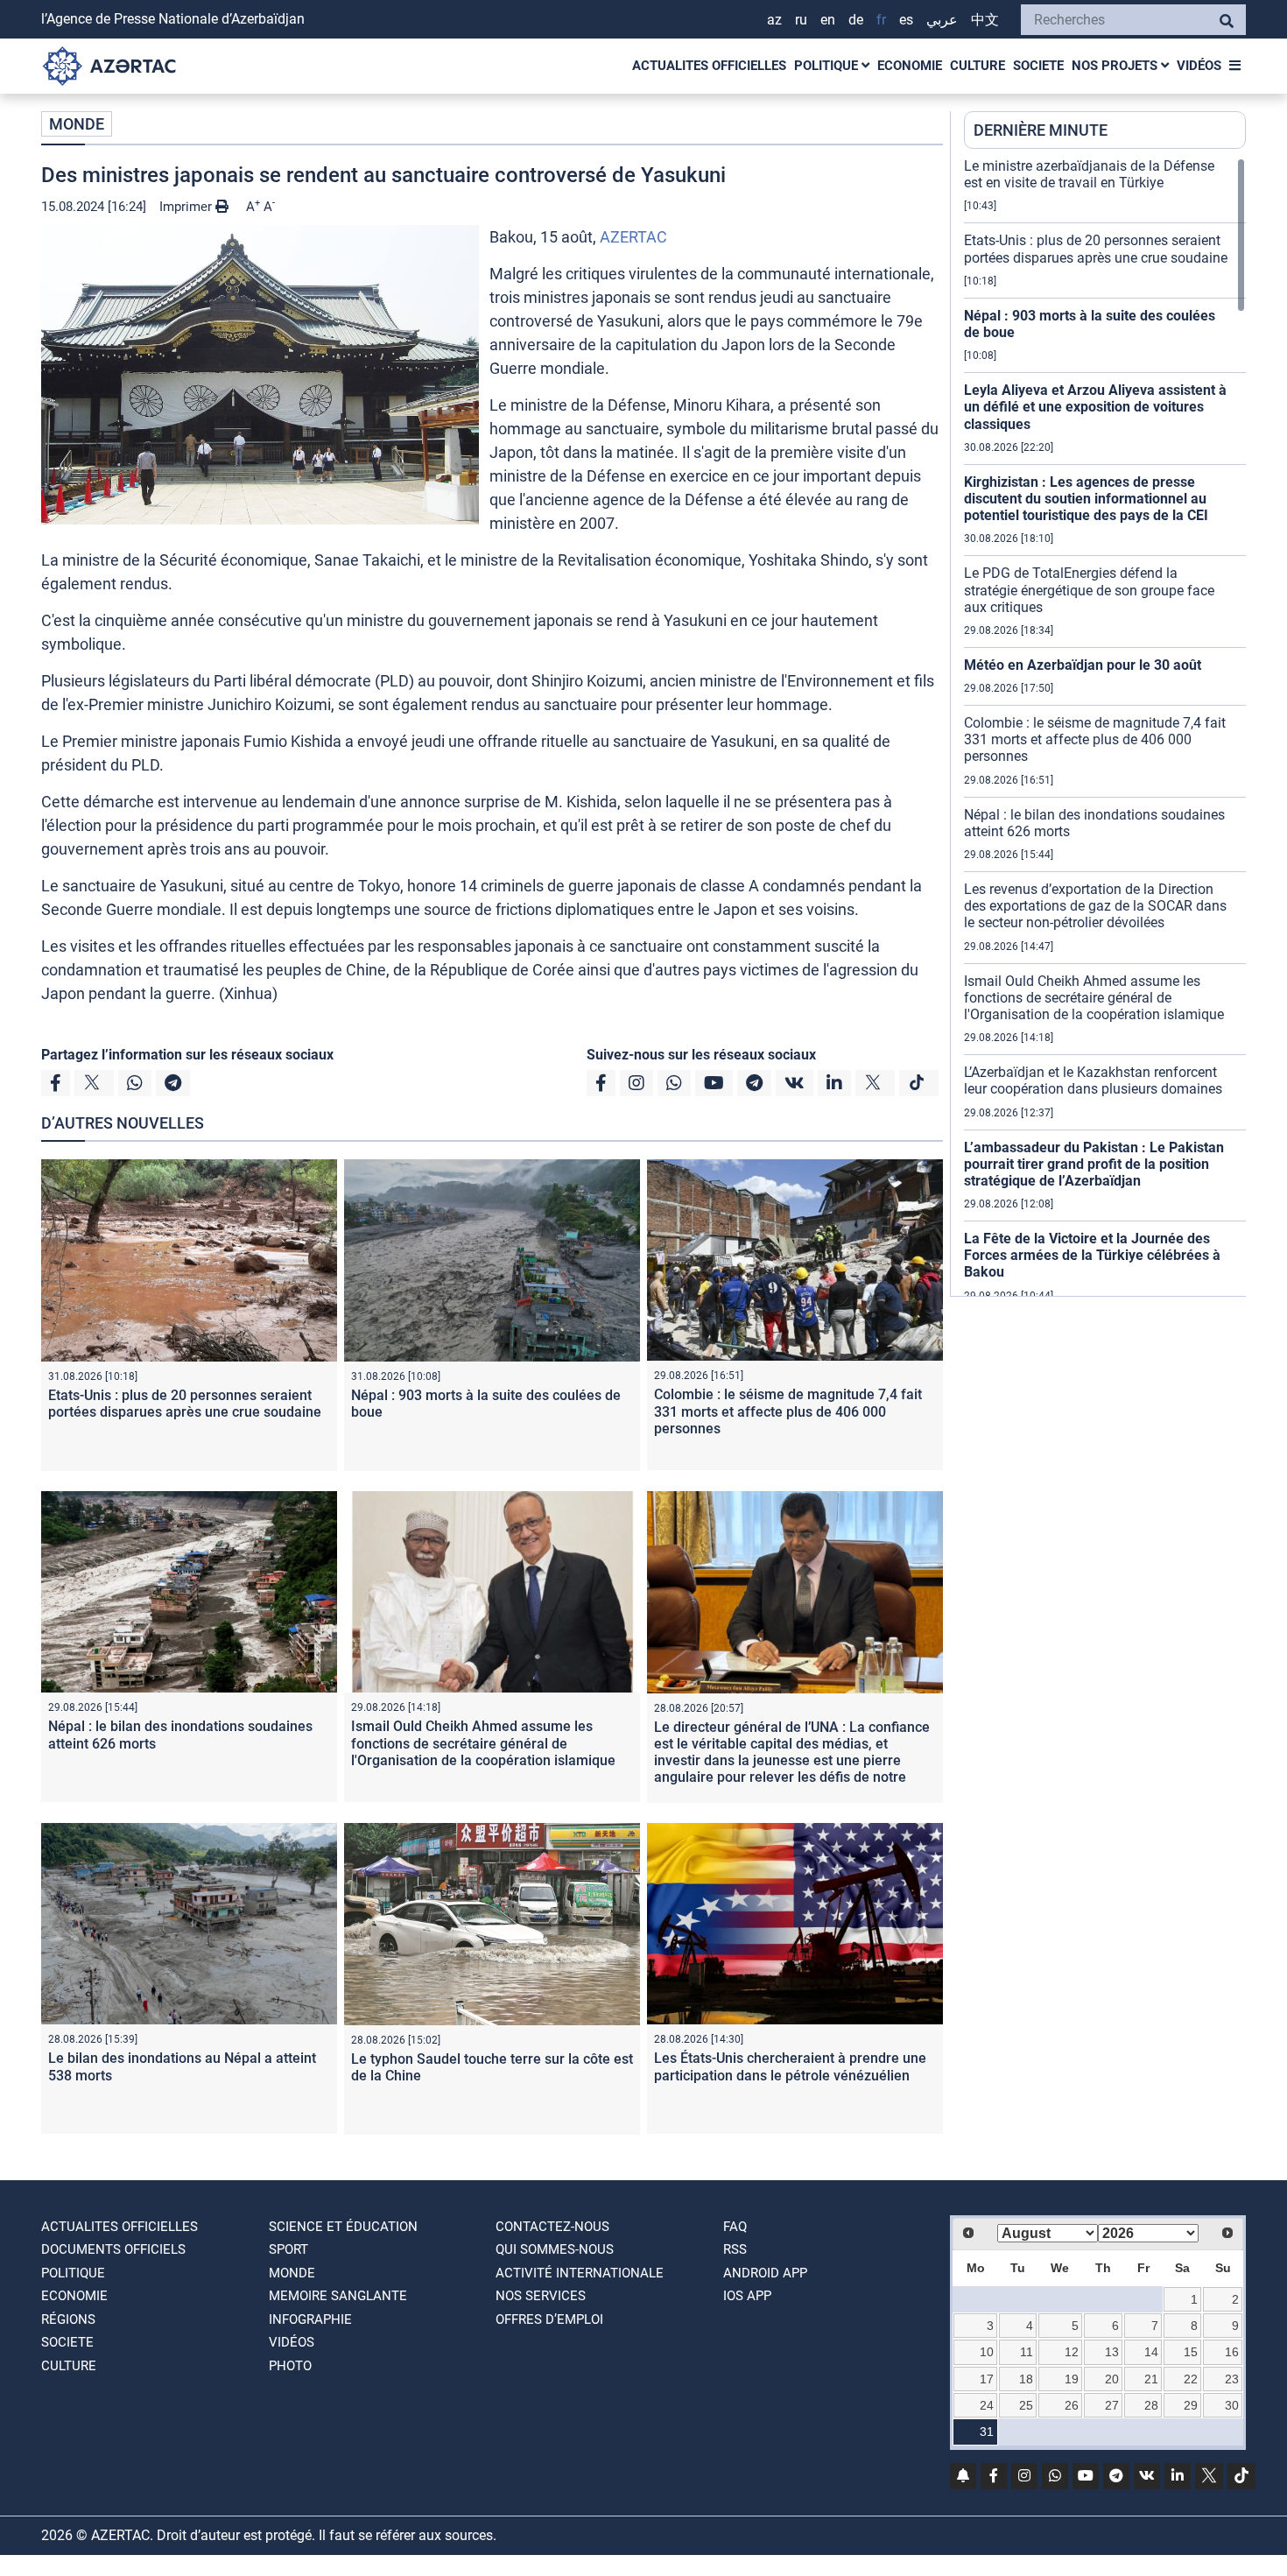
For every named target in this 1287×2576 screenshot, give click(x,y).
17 (987, 2379)
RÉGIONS (68, 2319)
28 (1151, 2405)
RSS (735, 2249)
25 (1026, 2405)
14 (1151, 2352)
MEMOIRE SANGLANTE (338, 2296)
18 (1026, 2379)
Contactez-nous (552, 2227)
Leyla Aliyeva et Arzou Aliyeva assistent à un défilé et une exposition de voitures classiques (1095, 407)
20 (1112, 2379)
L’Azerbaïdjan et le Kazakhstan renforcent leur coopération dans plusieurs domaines (1093, 1080)
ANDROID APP (765, 2273)
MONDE (77, 124)
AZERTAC (633, 237)
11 (1027, 2352)
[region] (1105, 727)
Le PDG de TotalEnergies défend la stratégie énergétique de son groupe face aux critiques (1089, 590)
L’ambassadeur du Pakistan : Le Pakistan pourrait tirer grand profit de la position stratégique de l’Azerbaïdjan (1094, 1164)
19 (1072, 2379)
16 (1232, 2352)
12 (1072, 2352)
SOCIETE (1038, 66)
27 (1112, 2405)
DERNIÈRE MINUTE (1041, 130)
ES (906, 20)
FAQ (735, 2227)
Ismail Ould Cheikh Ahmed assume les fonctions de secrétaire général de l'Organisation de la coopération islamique (483, 1743)
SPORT (288, 2249)
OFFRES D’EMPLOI (549, 2319)
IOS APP (747, 2296)
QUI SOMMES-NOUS (555, 2249)
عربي (942, 20)
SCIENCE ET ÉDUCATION (343, 2227)
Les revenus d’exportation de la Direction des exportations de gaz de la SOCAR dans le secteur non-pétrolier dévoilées (1095, 906)
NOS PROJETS (1116, 66)
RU (801, 20)
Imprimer (187, 207)
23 (1232, 2379)
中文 (985, 20)
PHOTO (290, 2366)
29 (1191, 2405)
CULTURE (978, 66)
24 (987, 2405)
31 (987, 2432)
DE (856, 20)
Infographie (310, 2319)
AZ (774, 20)
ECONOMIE (910, 66)
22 (1191, 2379)
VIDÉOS (1199, 66)
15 (1191, 2352)
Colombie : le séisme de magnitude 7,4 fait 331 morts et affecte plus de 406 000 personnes (788, 1411)
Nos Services (541, 2296)
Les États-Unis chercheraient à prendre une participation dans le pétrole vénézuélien (790, 2066)
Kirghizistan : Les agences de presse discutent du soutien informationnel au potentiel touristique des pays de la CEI (1086, 499)
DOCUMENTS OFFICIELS (113, 2249)
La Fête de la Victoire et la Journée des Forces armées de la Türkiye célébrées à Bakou (1092, 1255)
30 (1232, 2405)
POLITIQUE (828, 66)
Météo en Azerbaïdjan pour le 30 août (1083, 665)
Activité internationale (580, 2273)
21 (1151, 2379)
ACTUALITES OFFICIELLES (709, 66)
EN (828, 20)
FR (881, 20)
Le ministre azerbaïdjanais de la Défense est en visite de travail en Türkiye (1089, 174)
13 (1112, 2352)
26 (1072, 2405)
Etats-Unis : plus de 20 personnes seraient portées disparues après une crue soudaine (185, 1404)
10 (987, 2352)
